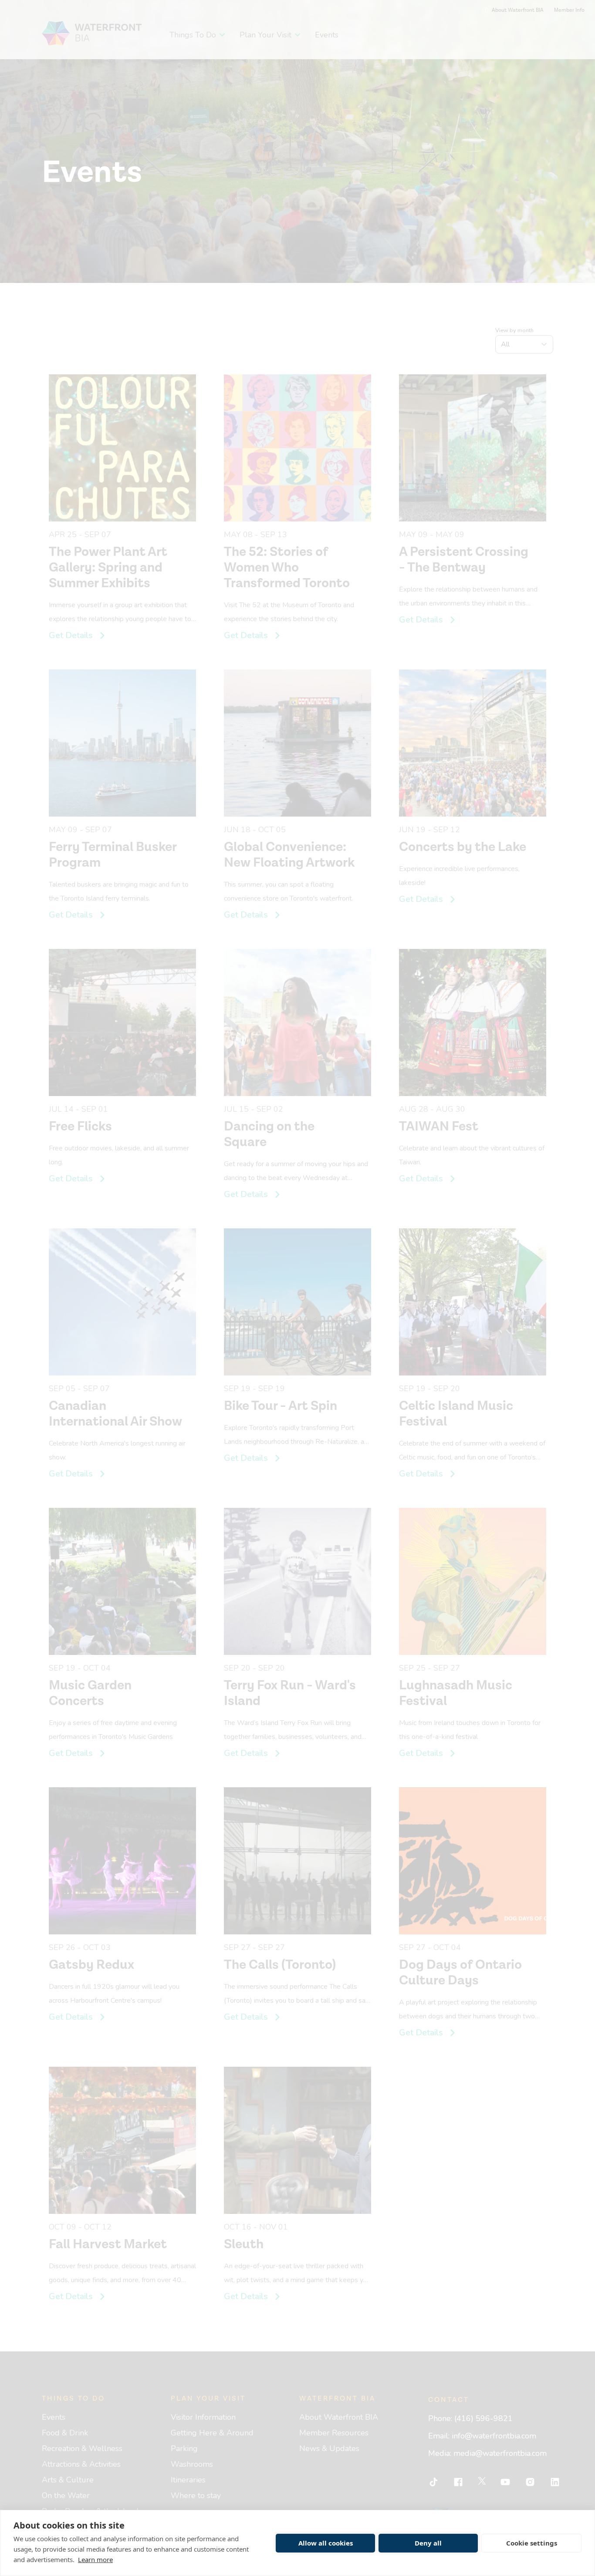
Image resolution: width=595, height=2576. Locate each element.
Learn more (95, 2559)
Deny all (428, 2543)
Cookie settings (532, 2543)
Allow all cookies (326, 2543)
